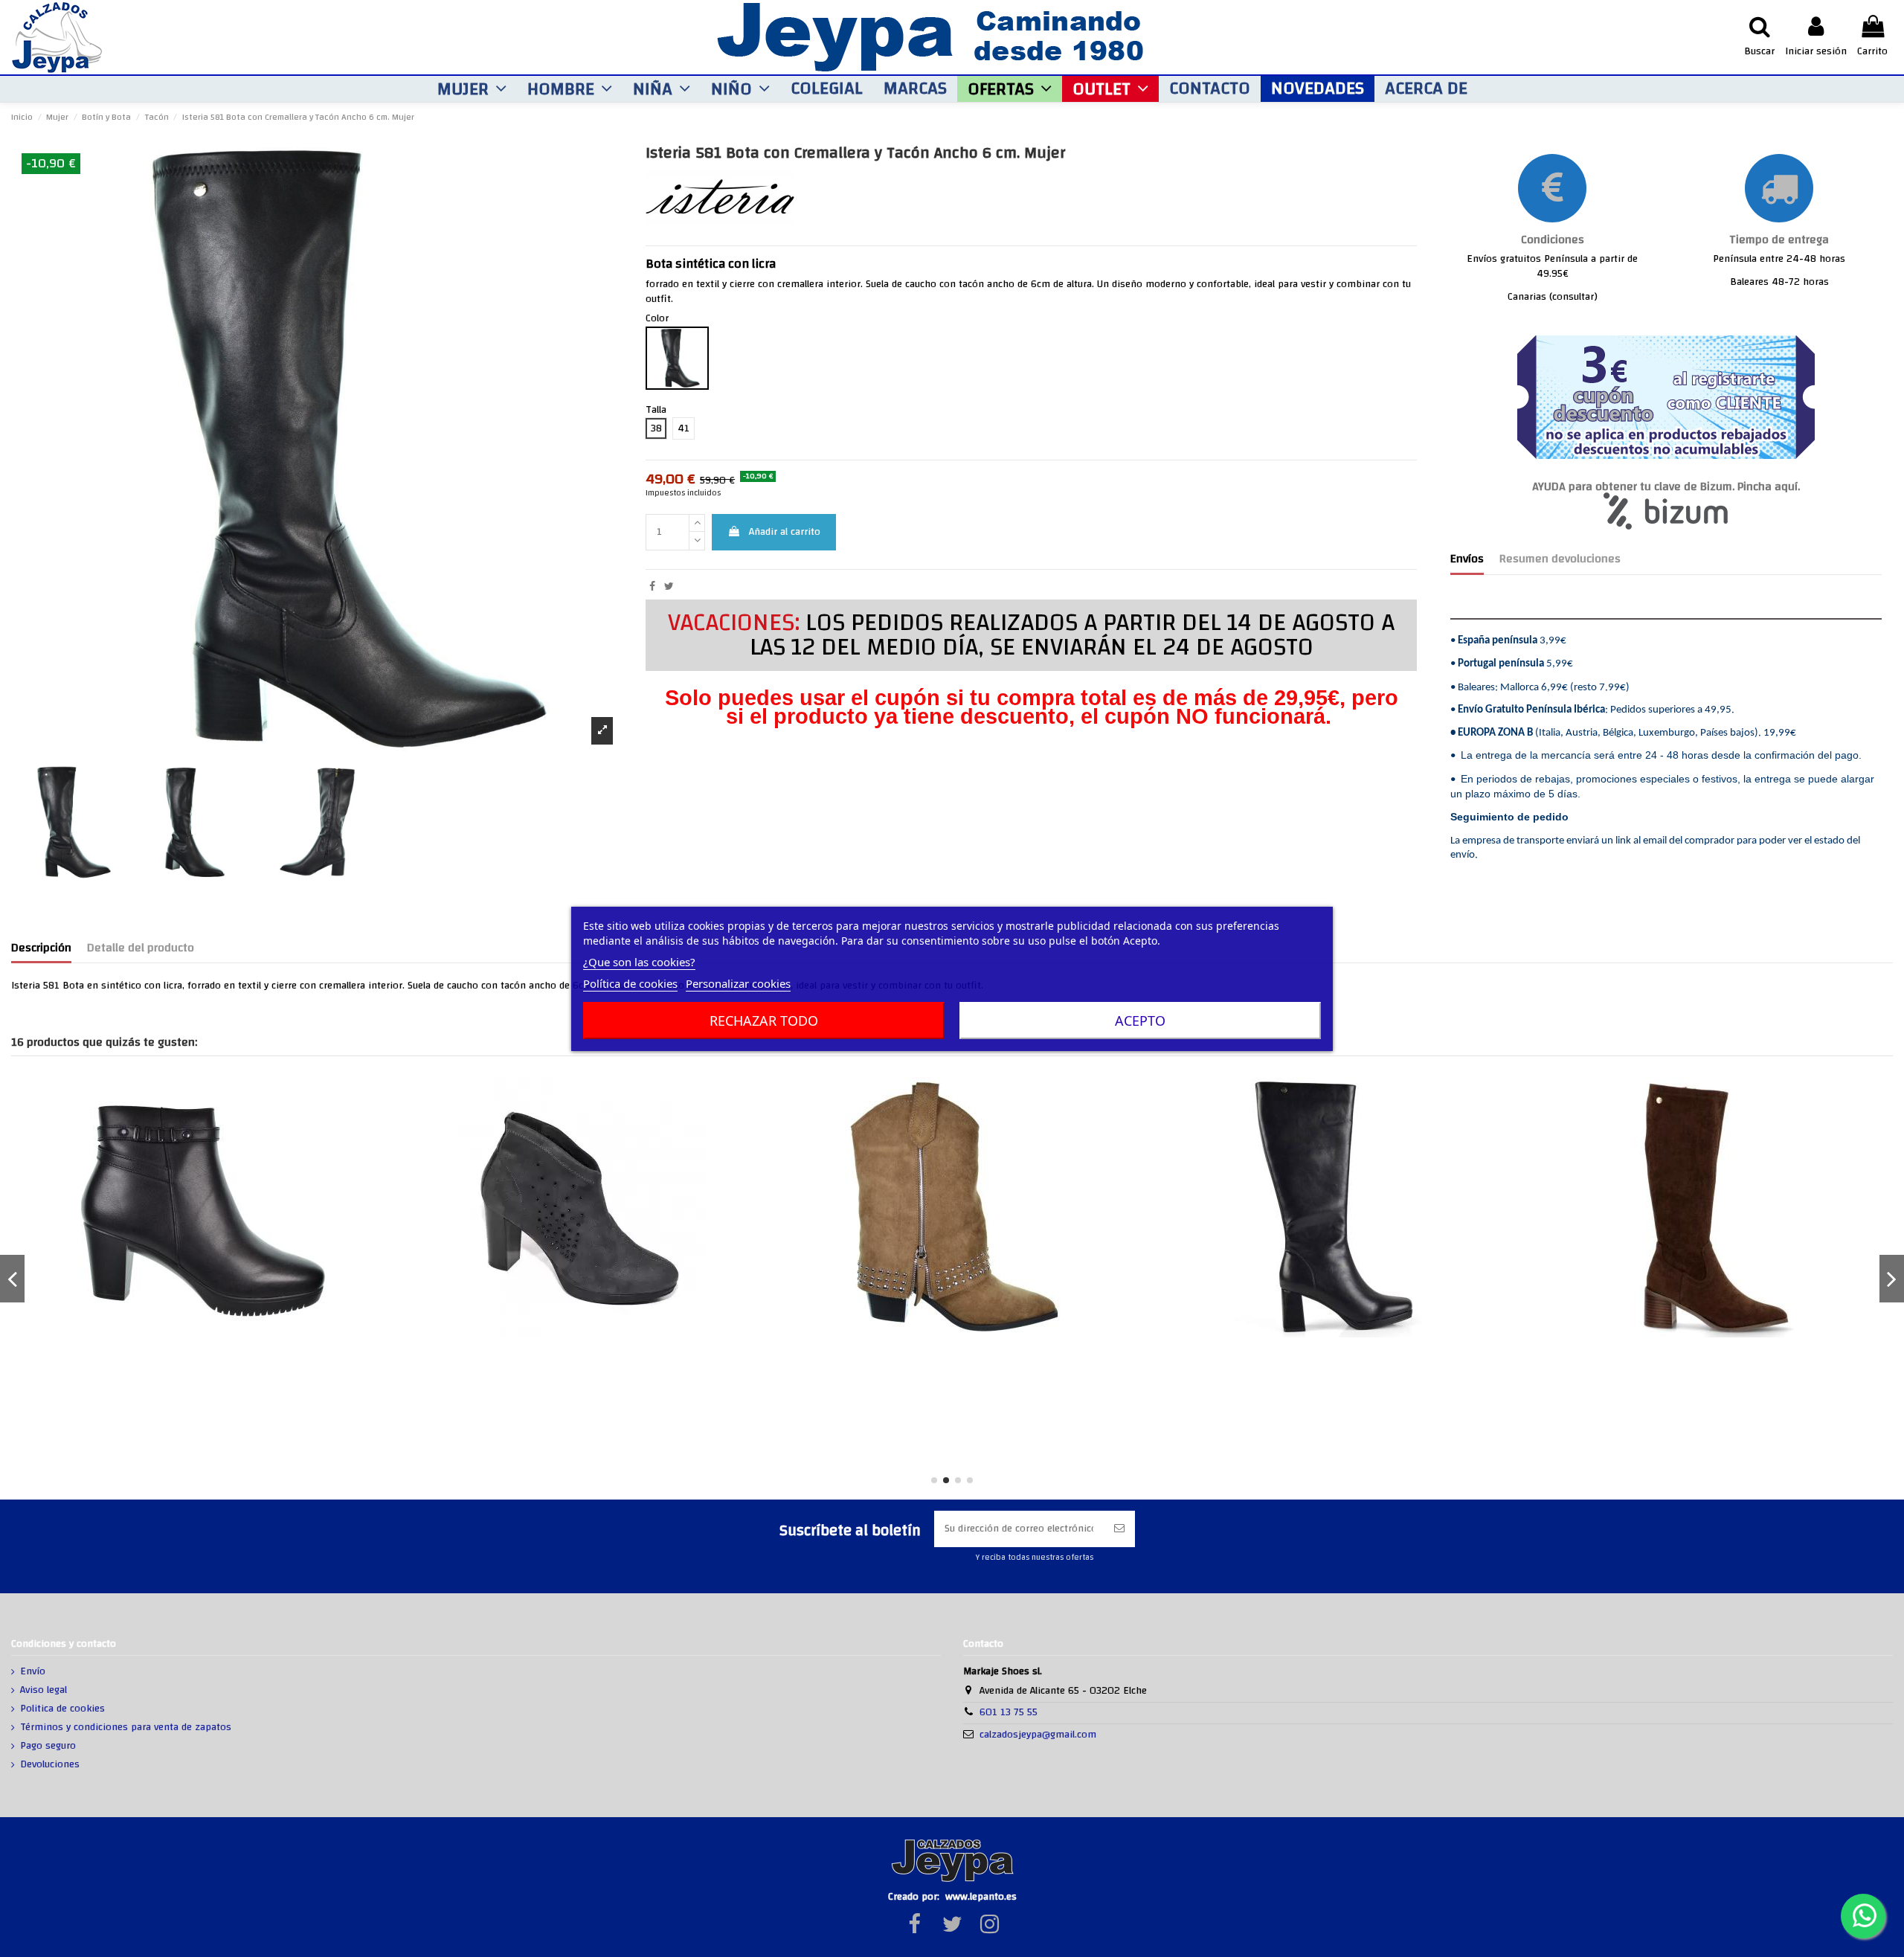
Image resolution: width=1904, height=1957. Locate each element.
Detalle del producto (141, 950)
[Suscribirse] (1119, 1529)
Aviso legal (44, 1691)
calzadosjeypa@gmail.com (1038, 1735)
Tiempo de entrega (1779, 240)
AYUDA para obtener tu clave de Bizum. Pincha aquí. (1666, 487)
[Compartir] (652, 587)
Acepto (1140, 1021)
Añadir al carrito (785, 532)
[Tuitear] (669, 587)
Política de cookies (630, 983)
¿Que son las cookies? (639, 962)
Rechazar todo (764, 1021)
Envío (33, 1672)
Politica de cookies (62, 1709)
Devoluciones (50, 1765)
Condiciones (1553, 240)
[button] (472, 89)
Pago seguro (48, 1746)
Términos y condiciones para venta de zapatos (126, 1728)
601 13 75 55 (1009, 1712)
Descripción (41, 950)
